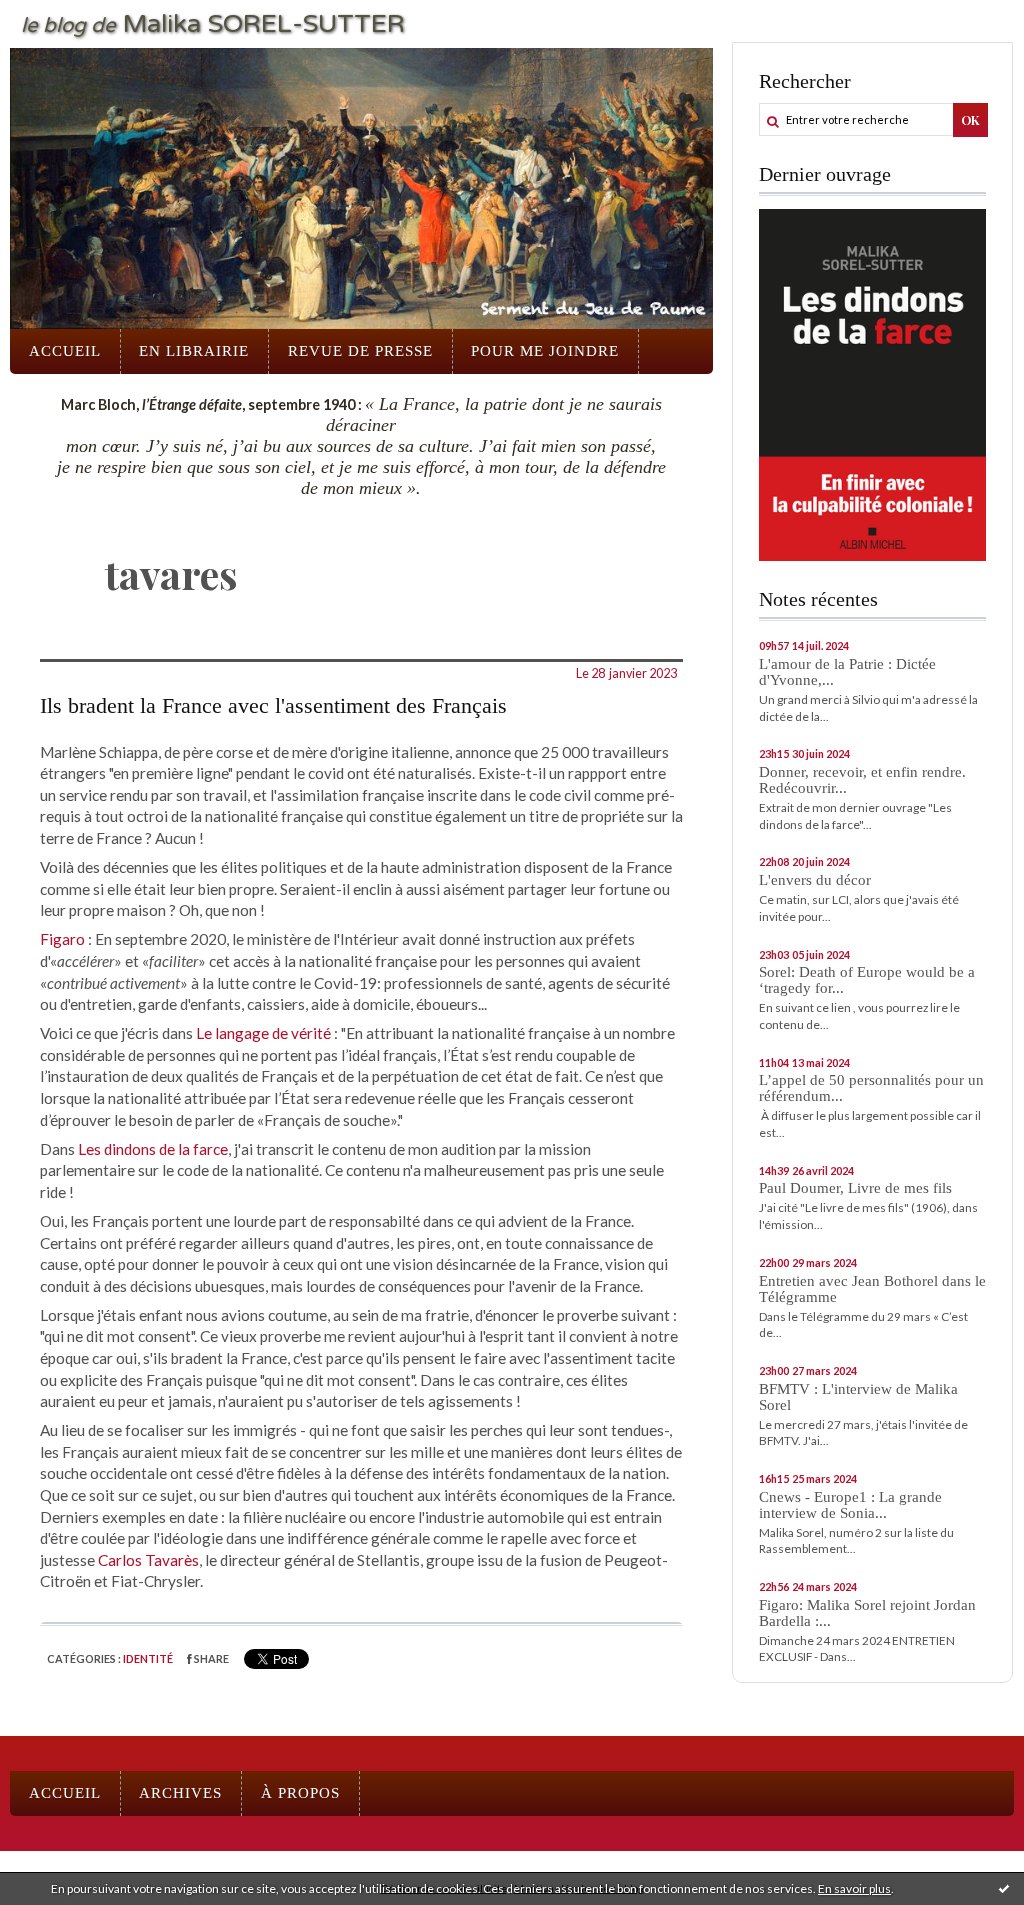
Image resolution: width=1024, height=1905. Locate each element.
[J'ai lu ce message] (1004, 1888)
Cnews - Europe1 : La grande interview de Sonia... (850, 1505)
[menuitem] (65, 351)
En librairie (194, 351)
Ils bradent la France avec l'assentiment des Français (273, 706)
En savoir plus (854, 1888)
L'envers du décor (815, 880)
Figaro (62, 939)
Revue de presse (360, 351)
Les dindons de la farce (153, 1149)
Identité (148, 1658)
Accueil (65, 351)
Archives (180, 1793)
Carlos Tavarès (148, 1560)
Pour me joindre (545, 351)
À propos (300, 1793)
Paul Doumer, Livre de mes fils (855, 1188)
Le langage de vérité (265, 1033)
